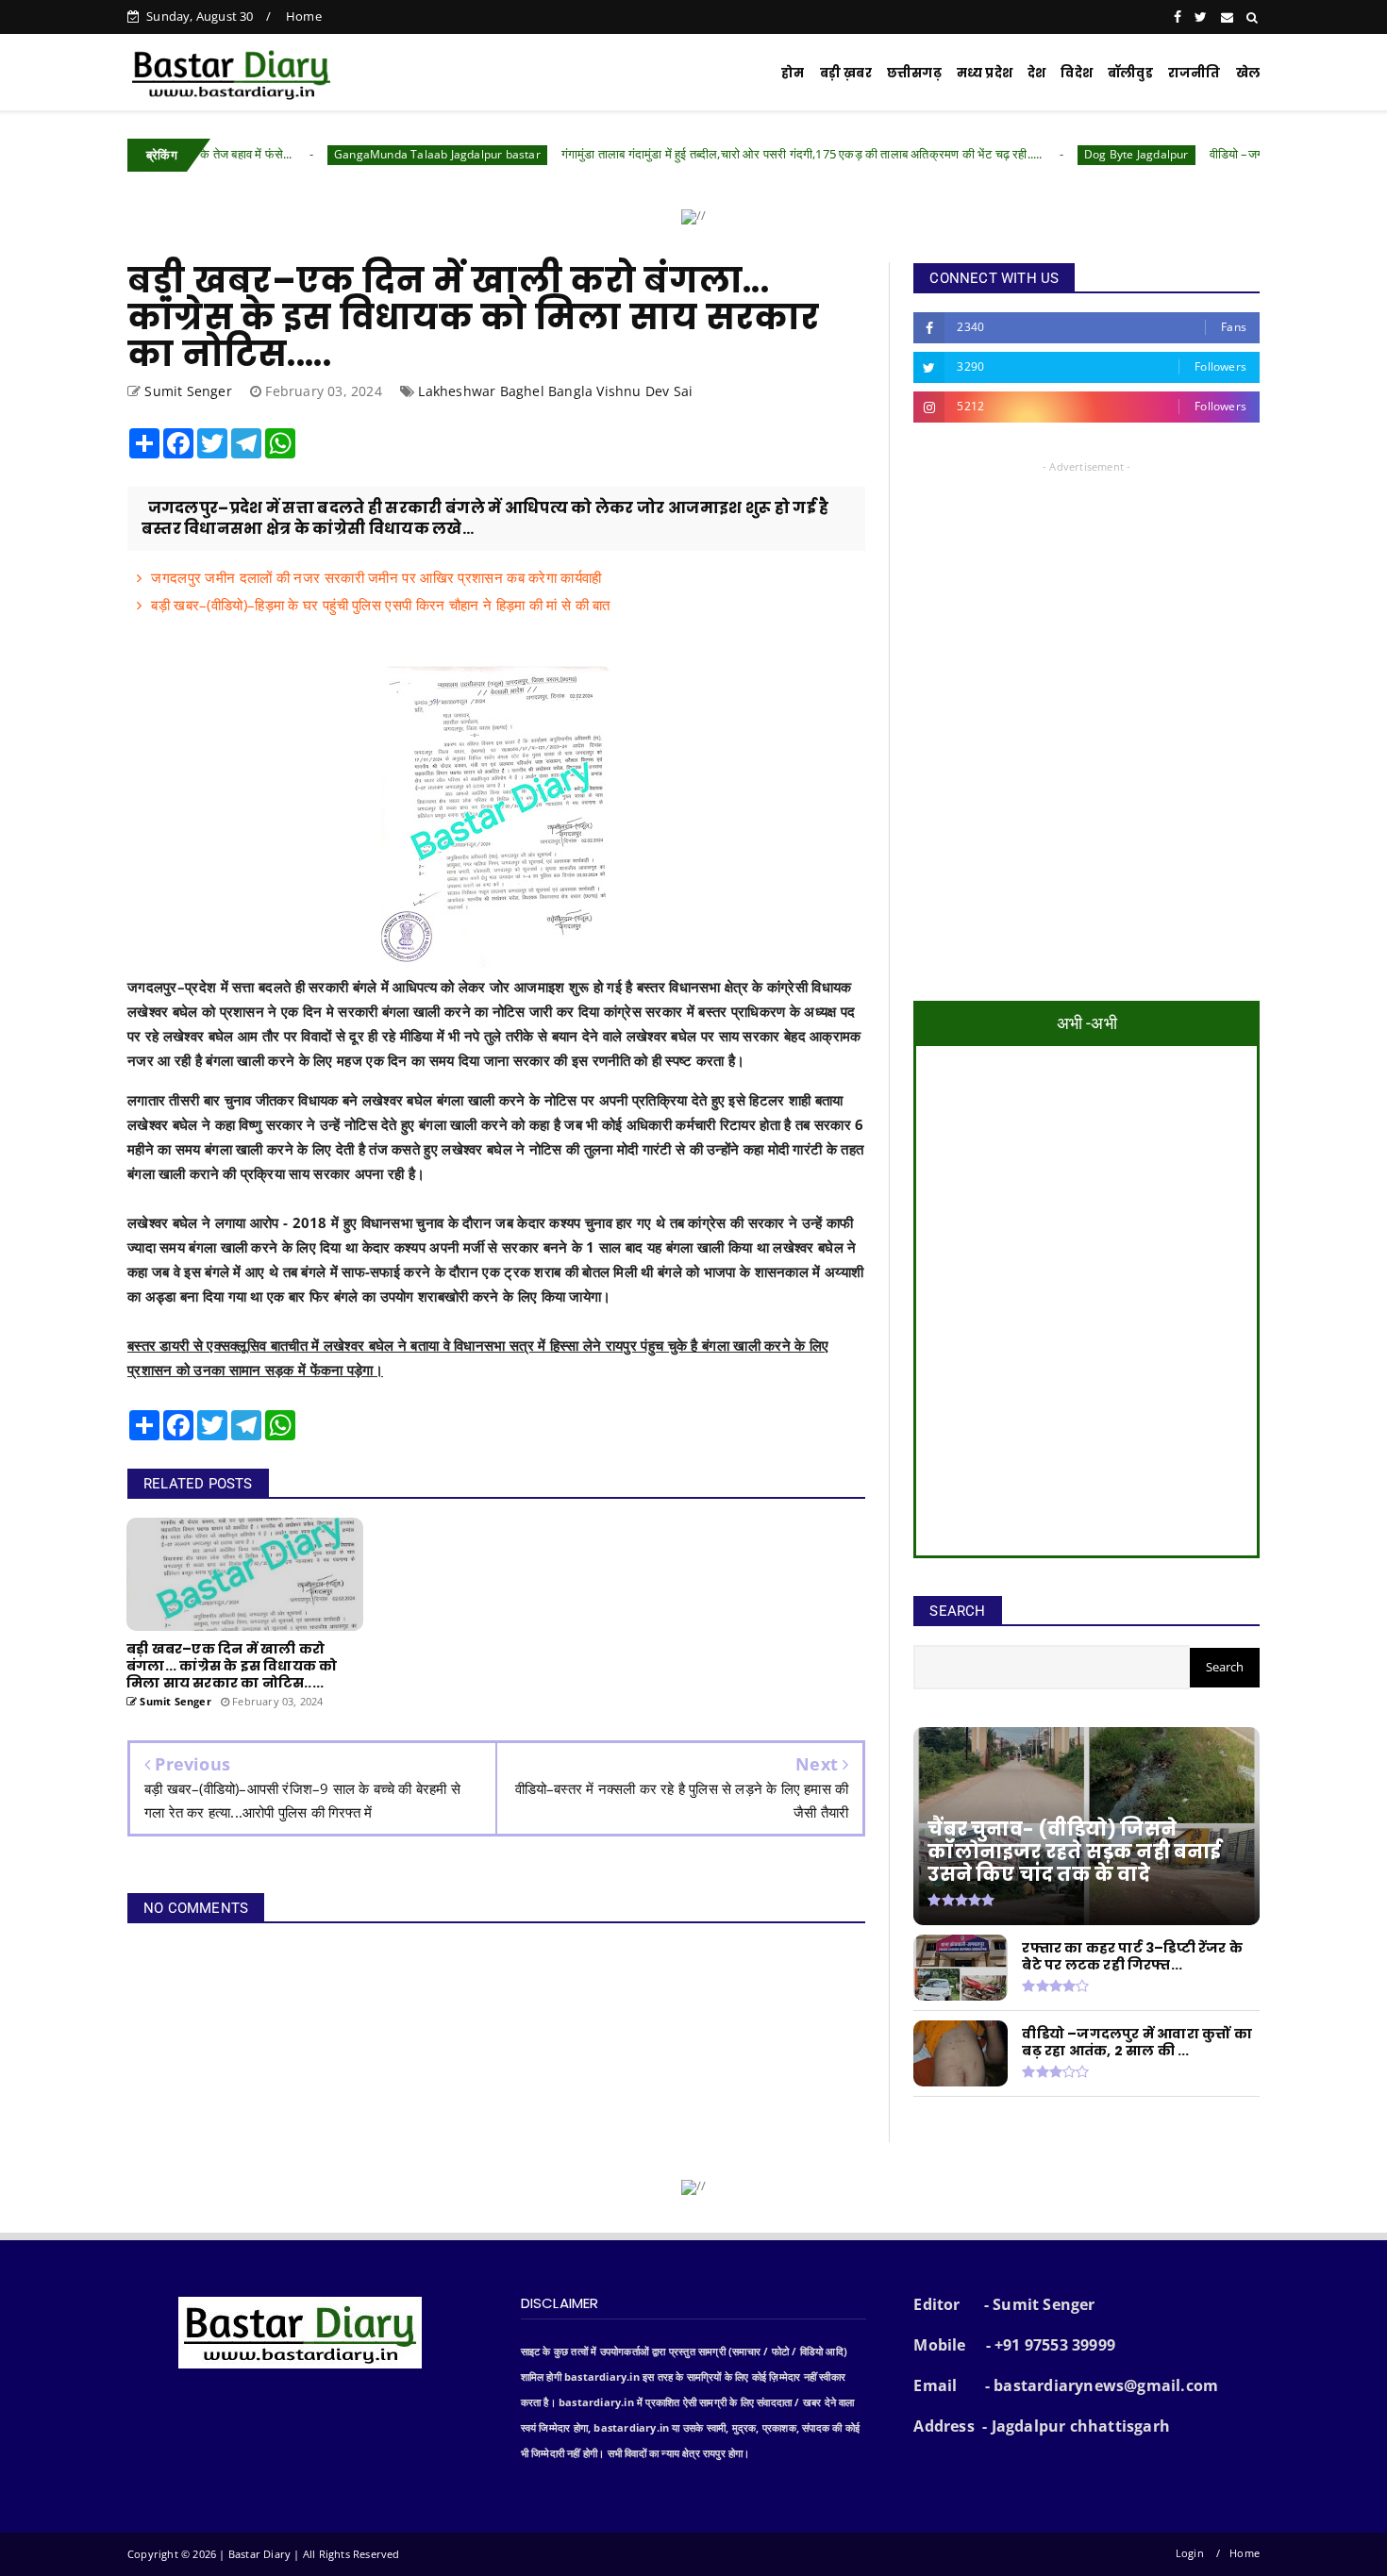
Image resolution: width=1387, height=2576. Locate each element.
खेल (1248, 73)
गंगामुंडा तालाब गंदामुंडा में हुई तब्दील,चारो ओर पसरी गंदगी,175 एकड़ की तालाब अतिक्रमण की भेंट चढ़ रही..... (710, 154)
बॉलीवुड (1130, 73)
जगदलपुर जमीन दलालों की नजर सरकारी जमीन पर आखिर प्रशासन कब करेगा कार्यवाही (376, 577)
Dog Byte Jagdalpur (1044, 154)
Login (1190, 2553)
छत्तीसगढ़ (914, 73)
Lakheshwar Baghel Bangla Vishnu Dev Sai (555, 391)
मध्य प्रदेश (985, 73)
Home (304, 16)
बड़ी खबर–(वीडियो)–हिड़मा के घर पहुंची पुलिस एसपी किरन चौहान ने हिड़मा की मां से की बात (380, 605)
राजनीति (1195, 73)
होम (793, 73)
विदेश (1077, 73)
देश (1036, 73)
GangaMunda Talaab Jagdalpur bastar (345, 154)
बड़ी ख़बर (846, 73)
